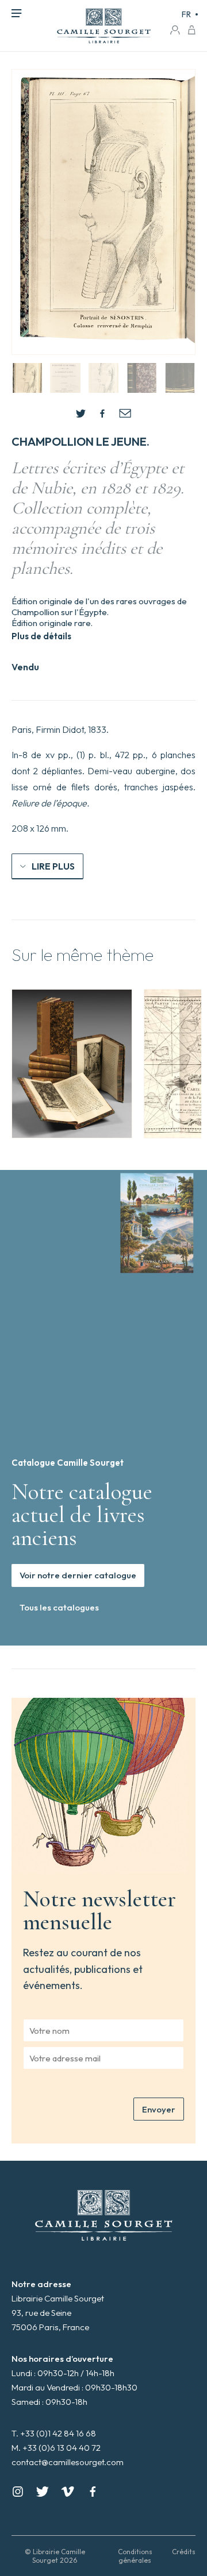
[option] (72, 1064)
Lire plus (53, 866)
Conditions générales (135, 2556)
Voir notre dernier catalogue (78, 1575)
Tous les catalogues (59, 1607)
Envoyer (159, 2109)
